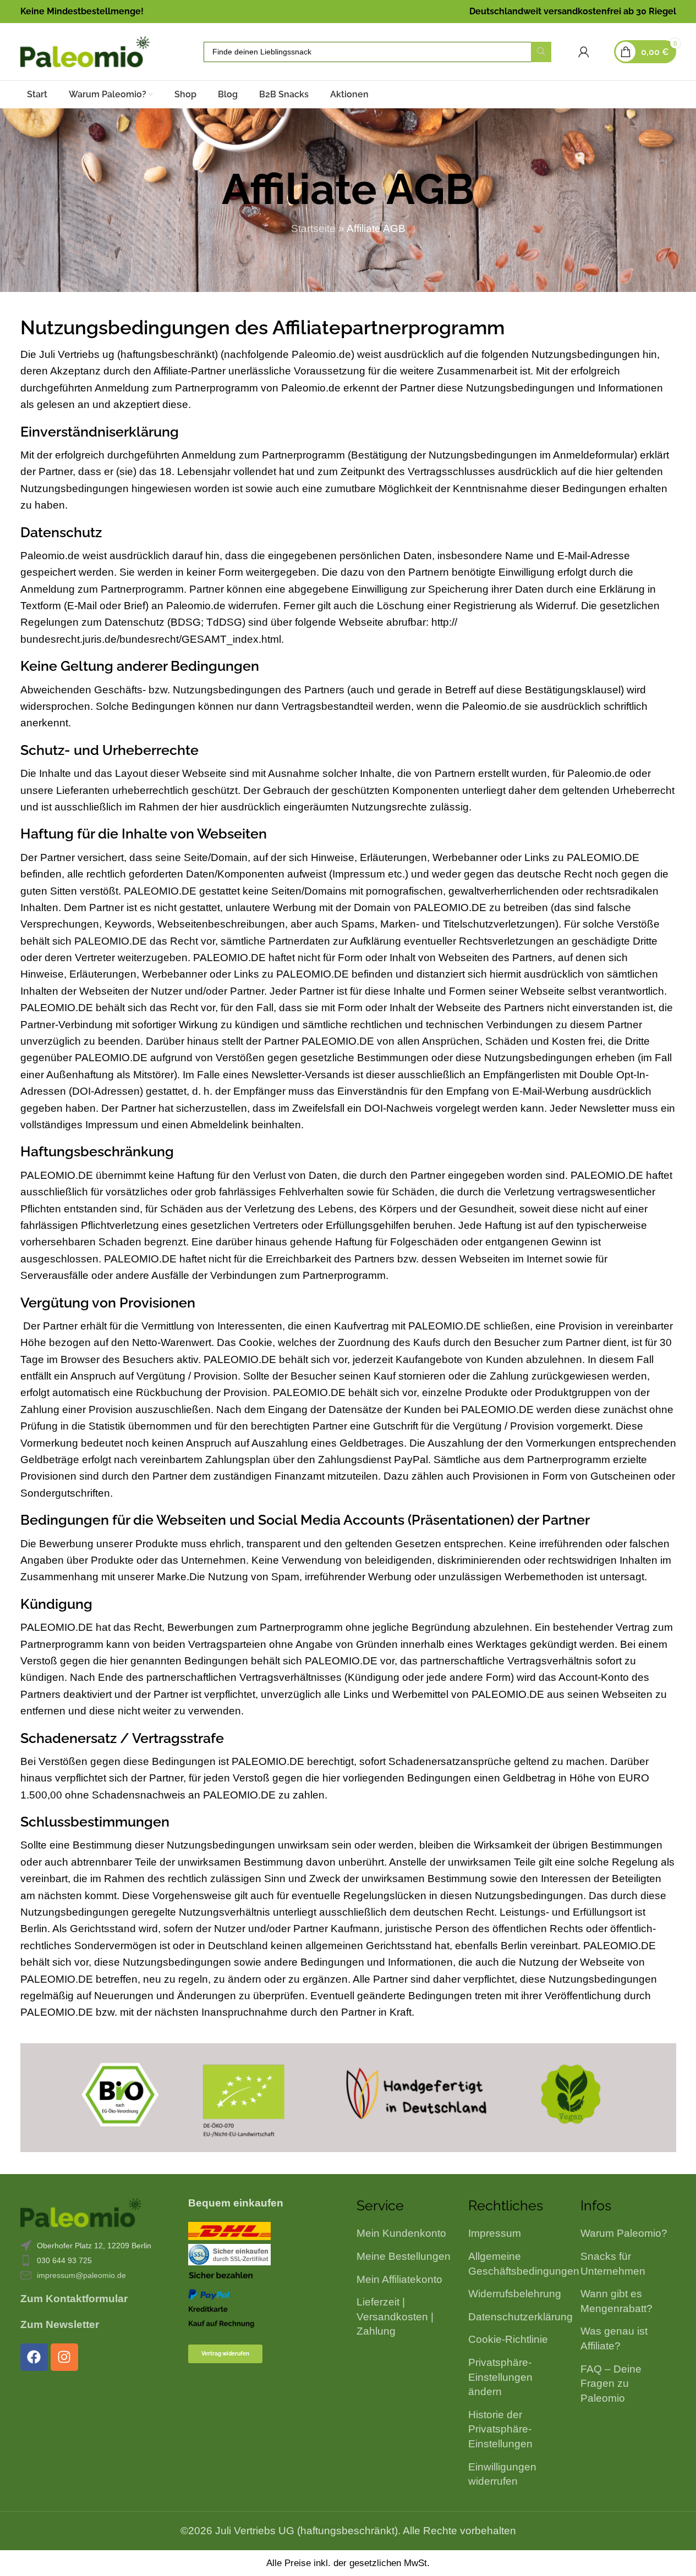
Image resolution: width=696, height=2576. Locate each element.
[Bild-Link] (81, 2212)
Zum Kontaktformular (74, 2299)
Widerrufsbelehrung (515, 2294)
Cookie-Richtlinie (508, 2339)
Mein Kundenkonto (401, 2233)
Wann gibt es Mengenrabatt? (616, 2301)
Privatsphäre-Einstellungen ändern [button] (500, 2377)
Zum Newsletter (60, 2324)
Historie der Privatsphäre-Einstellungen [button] (500, 2429)
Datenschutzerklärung (520, 2317)
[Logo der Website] (85, 51)
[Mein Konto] (584, 52)
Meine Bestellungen (404, 2256)
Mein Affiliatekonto (399, 2279)
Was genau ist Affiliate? (614, 2338)
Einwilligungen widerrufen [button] (502, 2474)
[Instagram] (64, 2357)
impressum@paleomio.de (81, 2275)
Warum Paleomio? (624, 2233)
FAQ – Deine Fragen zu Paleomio (611, 2384)
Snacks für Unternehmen (613, 2264)
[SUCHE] (541, 52)
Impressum (495, 2233)
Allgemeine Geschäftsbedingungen (524, 2264)
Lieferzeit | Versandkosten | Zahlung (395, 2316)
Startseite (313, 228)
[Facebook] (34, 2357)
